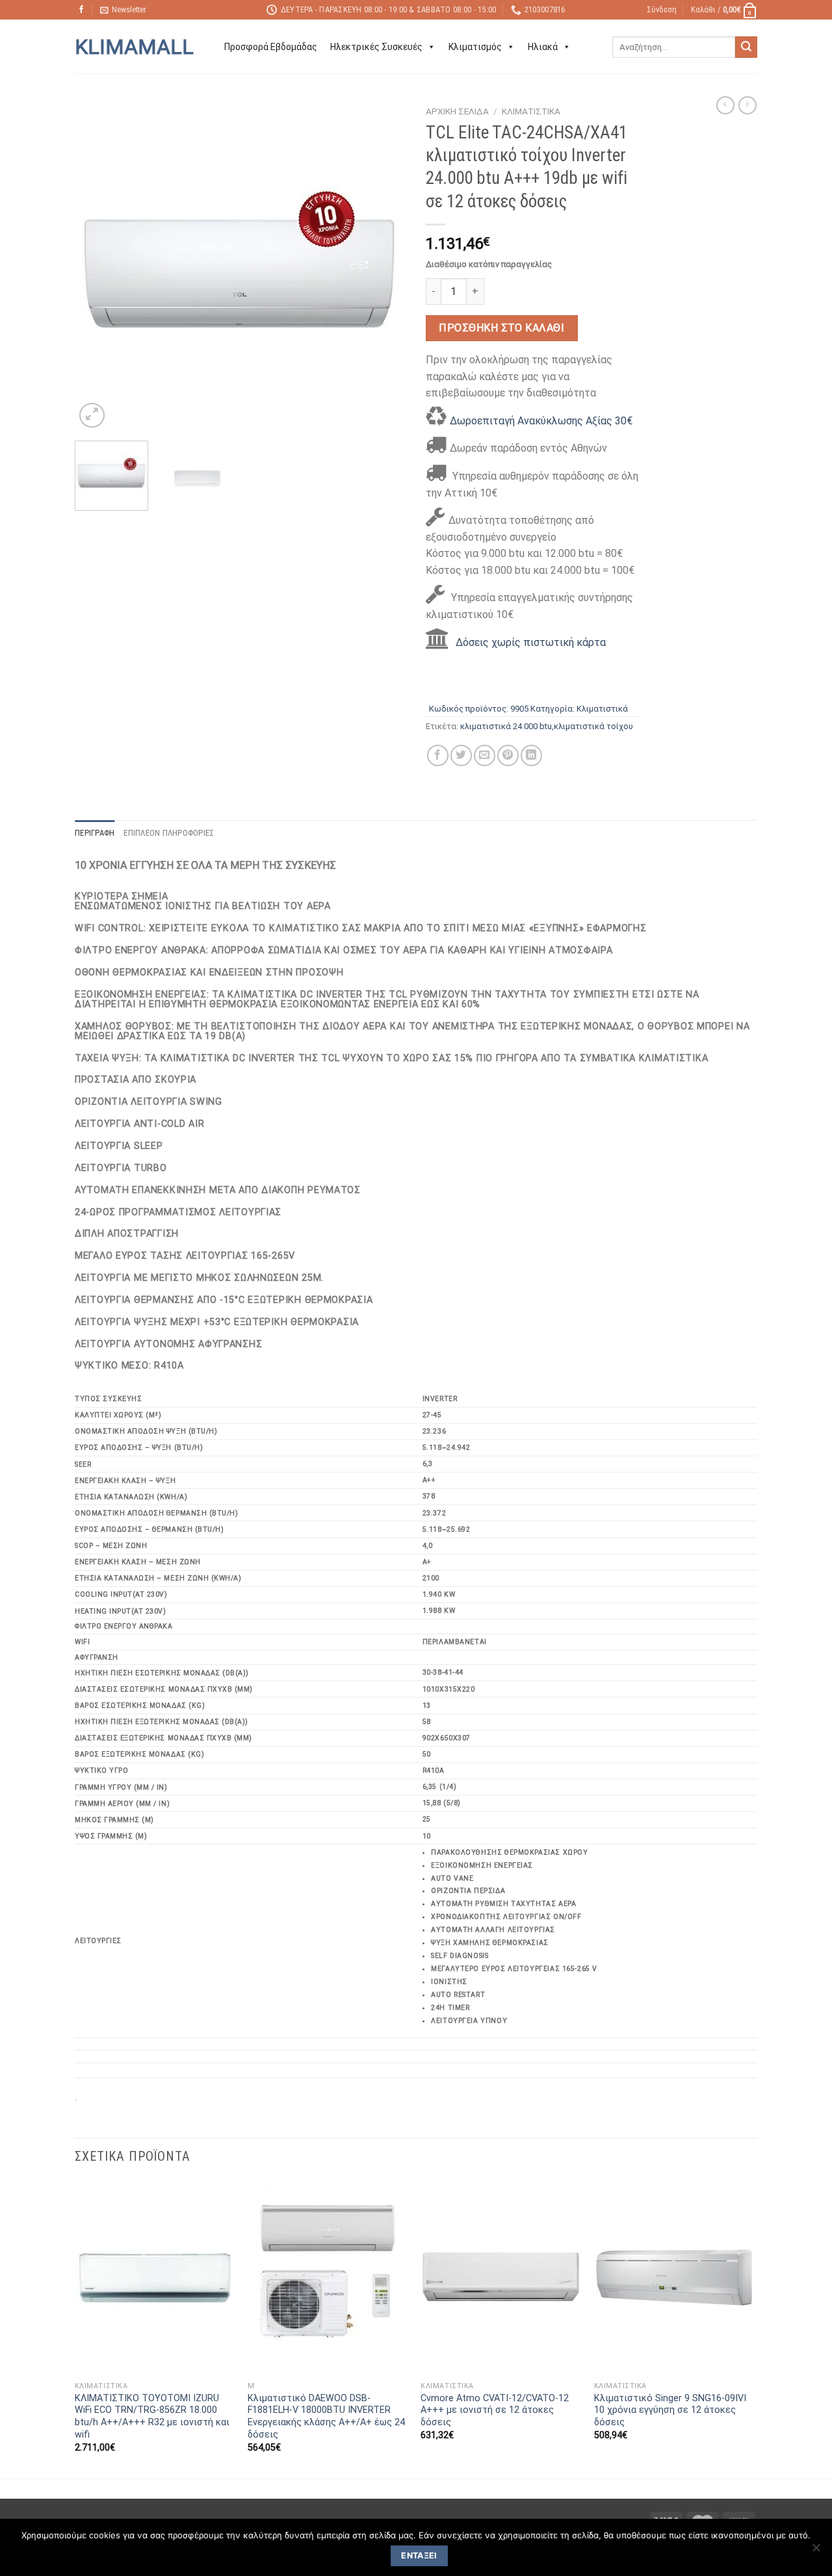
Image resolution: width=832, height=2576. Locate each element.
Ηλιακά (543, 47)
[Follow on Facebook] (81, 10)
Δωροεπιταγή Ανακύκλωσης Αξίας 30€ (541, 421)
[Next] (383, 265)
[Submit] (746, 47)
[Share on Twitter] (461, 755)
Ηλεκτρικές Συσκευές (376, 47)
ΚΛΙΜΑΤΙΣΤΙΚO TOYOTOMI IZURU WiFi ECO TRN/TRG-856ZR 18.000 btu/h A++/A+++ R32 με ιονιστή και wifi (152, 2416)
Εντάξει (419, 2556)
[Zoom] (92, 416)
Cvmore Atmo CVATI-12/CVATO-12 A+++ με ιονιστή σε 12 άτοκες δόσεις (495, 2410)
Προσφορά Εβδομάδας (271, 47)
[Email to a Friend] (485, 755)
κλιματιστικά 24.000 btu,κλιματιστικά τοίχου (547, 726)
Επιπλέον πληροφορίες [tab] (169, 833)
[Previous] (97, 265)
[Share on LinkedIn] (531, 755)
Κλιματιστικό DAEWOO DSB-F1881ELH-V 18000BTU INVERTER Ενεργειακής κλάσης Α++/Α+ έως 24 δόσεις (326, 2416)
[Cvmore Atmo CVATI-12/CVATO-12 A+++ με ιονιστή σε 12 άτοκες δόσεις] (501, 2278)
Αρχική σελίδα (457, 111)
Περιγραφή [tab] (95, 833)
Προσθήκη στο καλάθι (501, 328)
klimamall (134, 47)
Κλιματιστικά (531, 111)
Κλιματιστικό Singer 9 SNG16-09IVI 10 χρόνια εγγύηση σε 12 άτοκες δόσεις (670, 2410)
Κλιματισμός (475, 47)
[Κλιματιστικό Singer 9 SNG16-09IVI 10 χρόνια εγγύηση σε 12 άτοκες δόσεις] (674, 2278)
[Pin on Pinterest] (508, 755)
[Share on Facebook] (438, 755)
